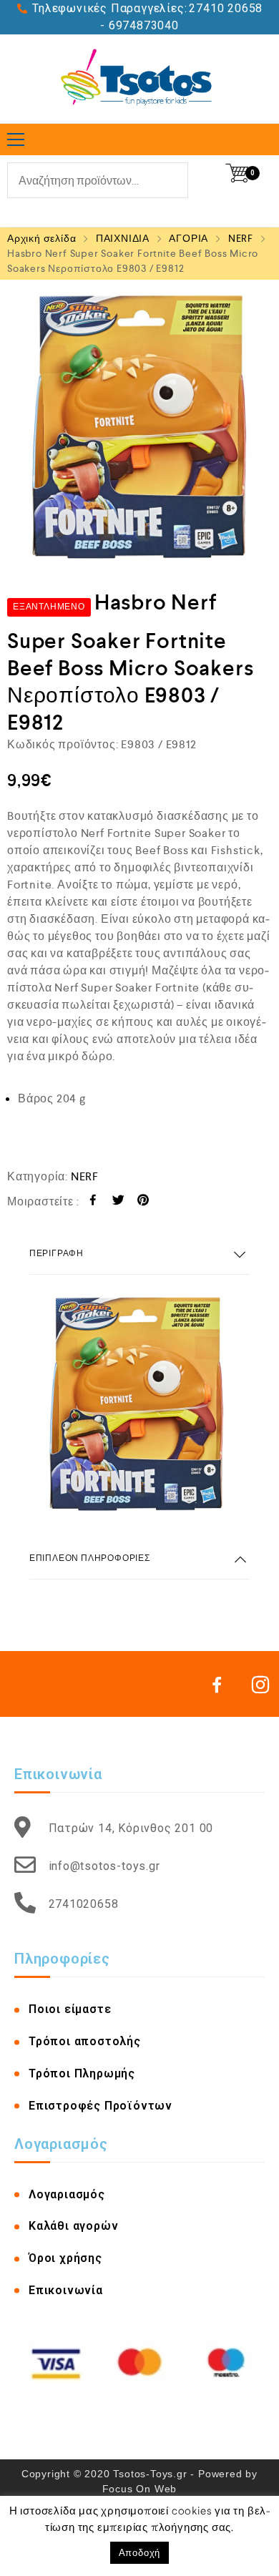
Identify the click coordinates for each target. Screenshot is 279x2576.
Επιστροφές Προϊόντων (101, 2106)
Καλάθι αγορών (73, 2226)
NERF (241, 238)
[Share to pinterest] (143, 1202)
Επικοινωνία (66, 2290)
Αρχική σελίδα (41, 238)
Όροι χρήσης (65, 2258)
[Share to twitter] (118, 1202)
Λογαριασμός (67, 2194)
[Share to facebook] (93, 1202)
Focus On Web (140, 2489)
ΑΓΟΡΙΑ (189, 238)
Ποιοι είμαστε (70, 2009)
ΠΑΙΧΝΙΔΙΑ (123, 238)
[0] (237, 173)
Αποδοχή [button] (140, 2553)
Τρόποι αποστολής (85, 2041)
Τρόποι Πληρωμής (82, 2073)
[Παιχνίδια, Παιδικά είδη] (140, 79)
